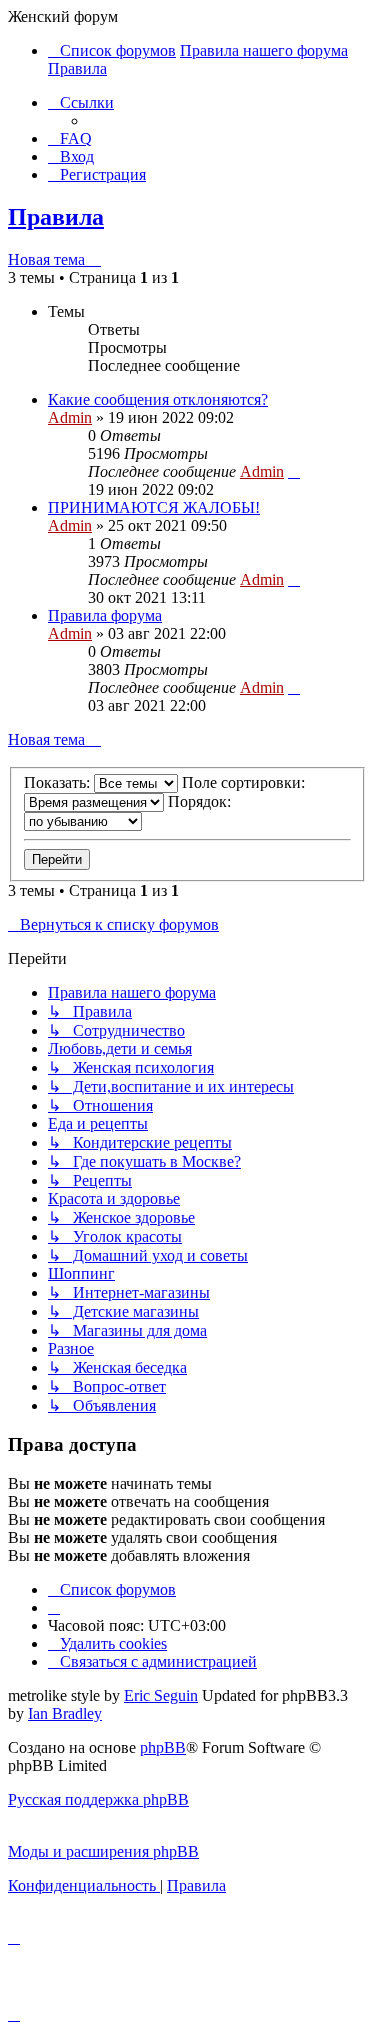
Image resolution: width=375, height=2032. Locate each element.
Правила (56, 217)
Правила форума (105, 615)
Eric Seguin (161, 1695)
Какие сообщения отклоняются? (158, 399)
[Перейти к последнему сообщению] (294, 471)
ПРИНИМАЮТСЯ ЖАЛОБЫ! (154, 507)
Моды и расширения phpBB (103, 1851)
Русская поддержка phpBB (98, 1799)
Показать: (59, 782)
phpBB (163, 1747)
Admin (70, 417)
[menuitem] (70, 138)
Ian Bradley (65, 1713)
